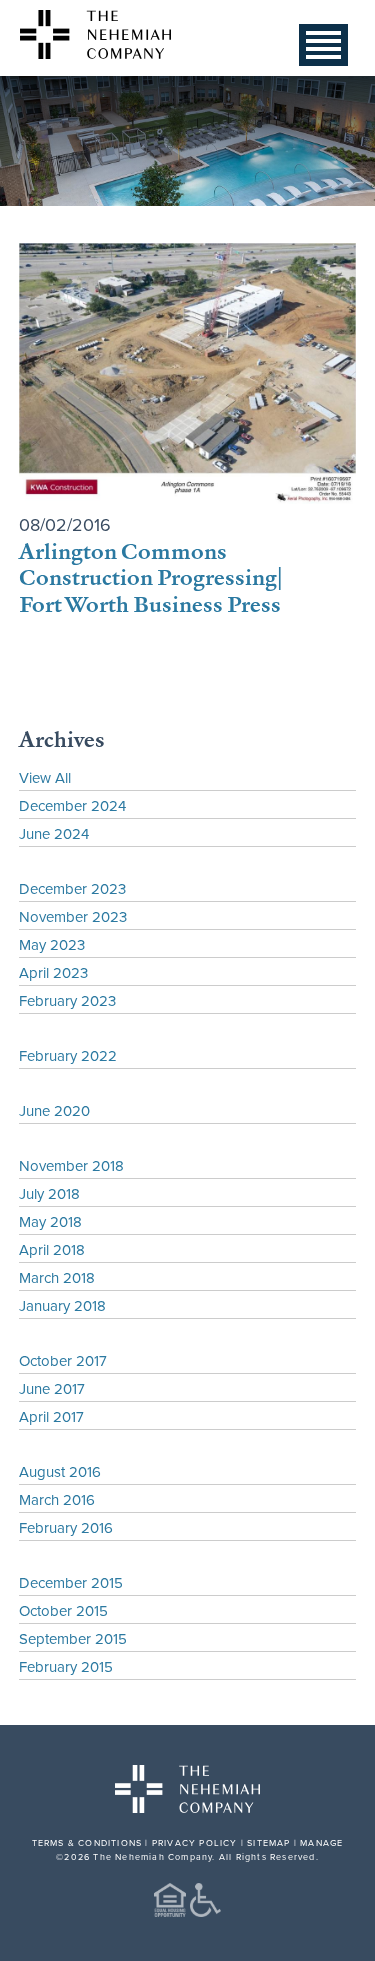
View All (45, 777)
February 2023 (67, 1000)
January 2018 (62, 1305)
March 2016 (57, 1499)
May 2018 (50, 1221)
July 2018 (49, 1193)
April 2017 (51, 1416)
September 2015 (73, 1638)
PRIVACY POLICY (195, 1842)
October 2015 (63, 1610)
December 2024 (72, 805)
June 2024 (54, 833)
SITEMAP (268, 1842)
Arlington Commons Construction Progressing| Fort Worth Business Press (151, 577)
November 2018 (71, 1165)
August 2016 (60, 1471)
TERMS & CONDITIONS (87, 1842)
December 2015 (71, 1582)
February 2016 (66, 1527)
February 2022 (68, 1055)
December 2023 (72, 888)
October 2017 (63, 1360)
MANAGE (321, 1842)
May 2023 (52, 944)
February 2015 (66, 1666)
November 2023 (73, 916)
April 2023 (53, 972)
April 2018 (52, 1249)
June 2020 (54, 1110)
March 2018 (57, 1277)
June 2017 (52, 1388)
